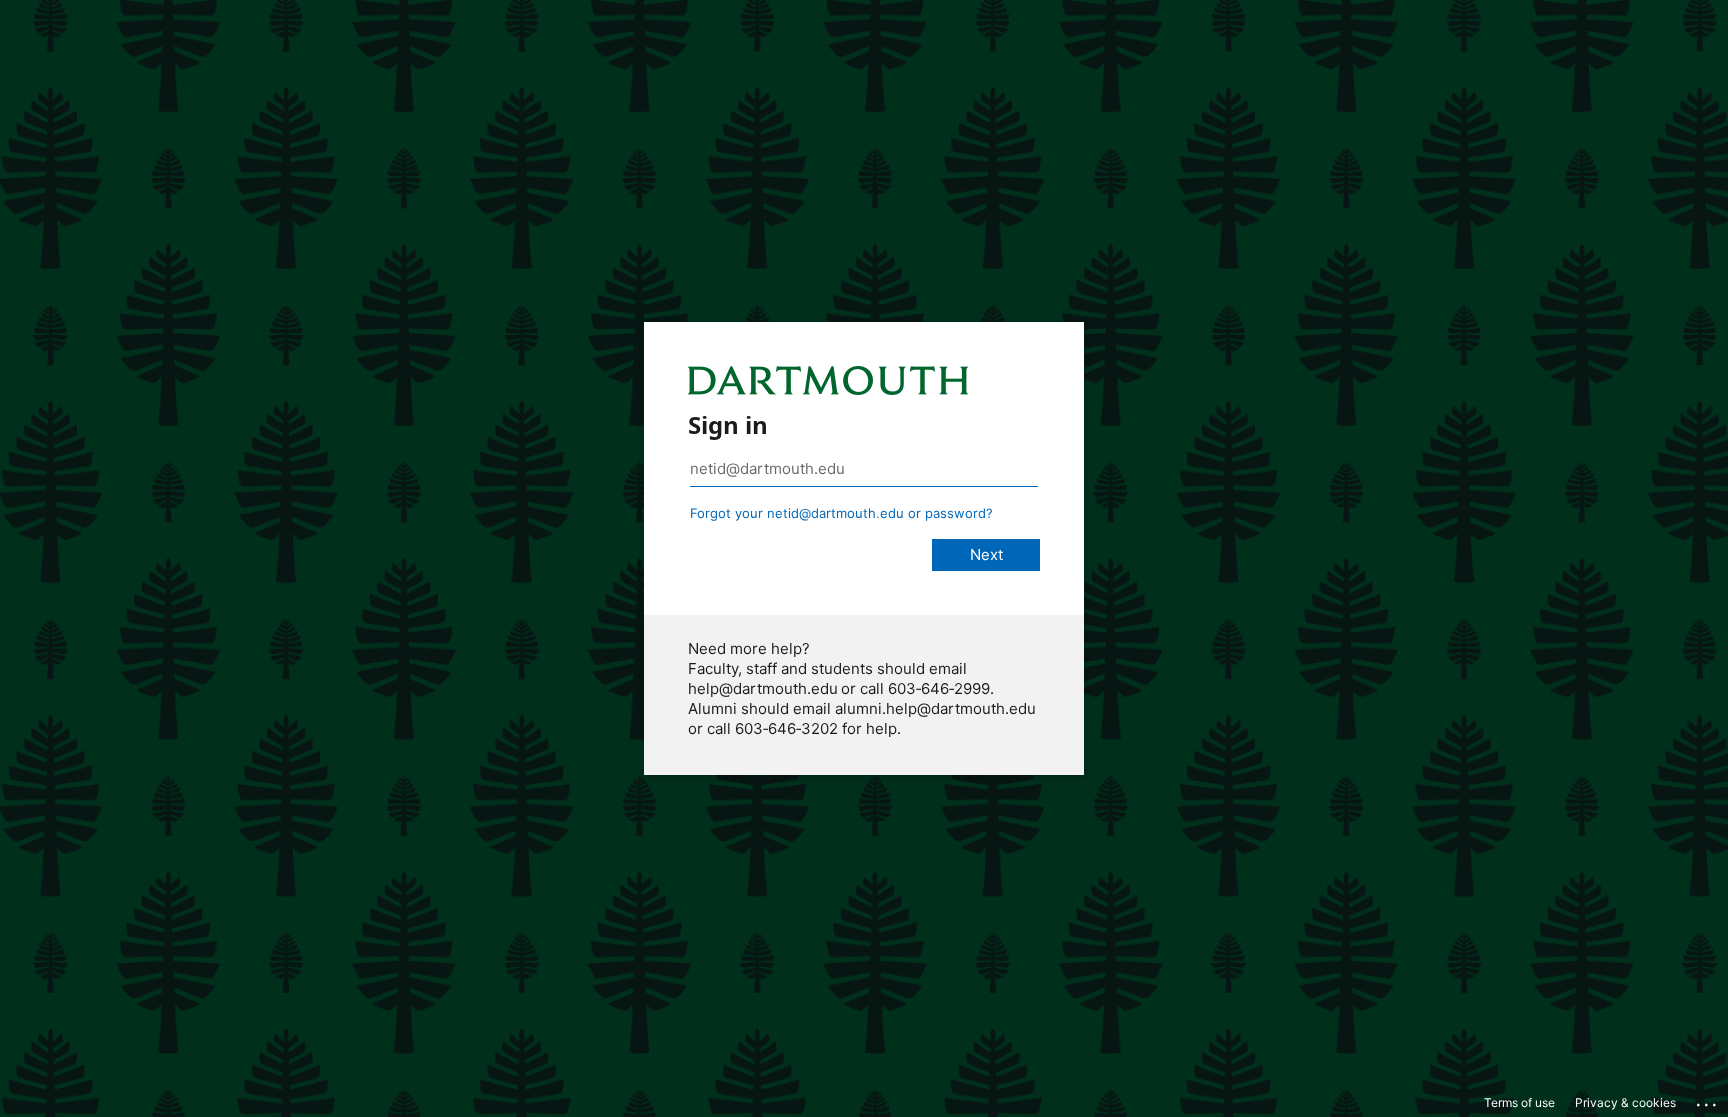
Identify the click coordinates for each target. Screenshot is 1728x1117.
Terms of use (1519, 1102)
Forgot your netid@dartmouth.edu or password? (841, 513)
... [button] (1708, 1100)
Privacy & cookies (1625, 1102)
